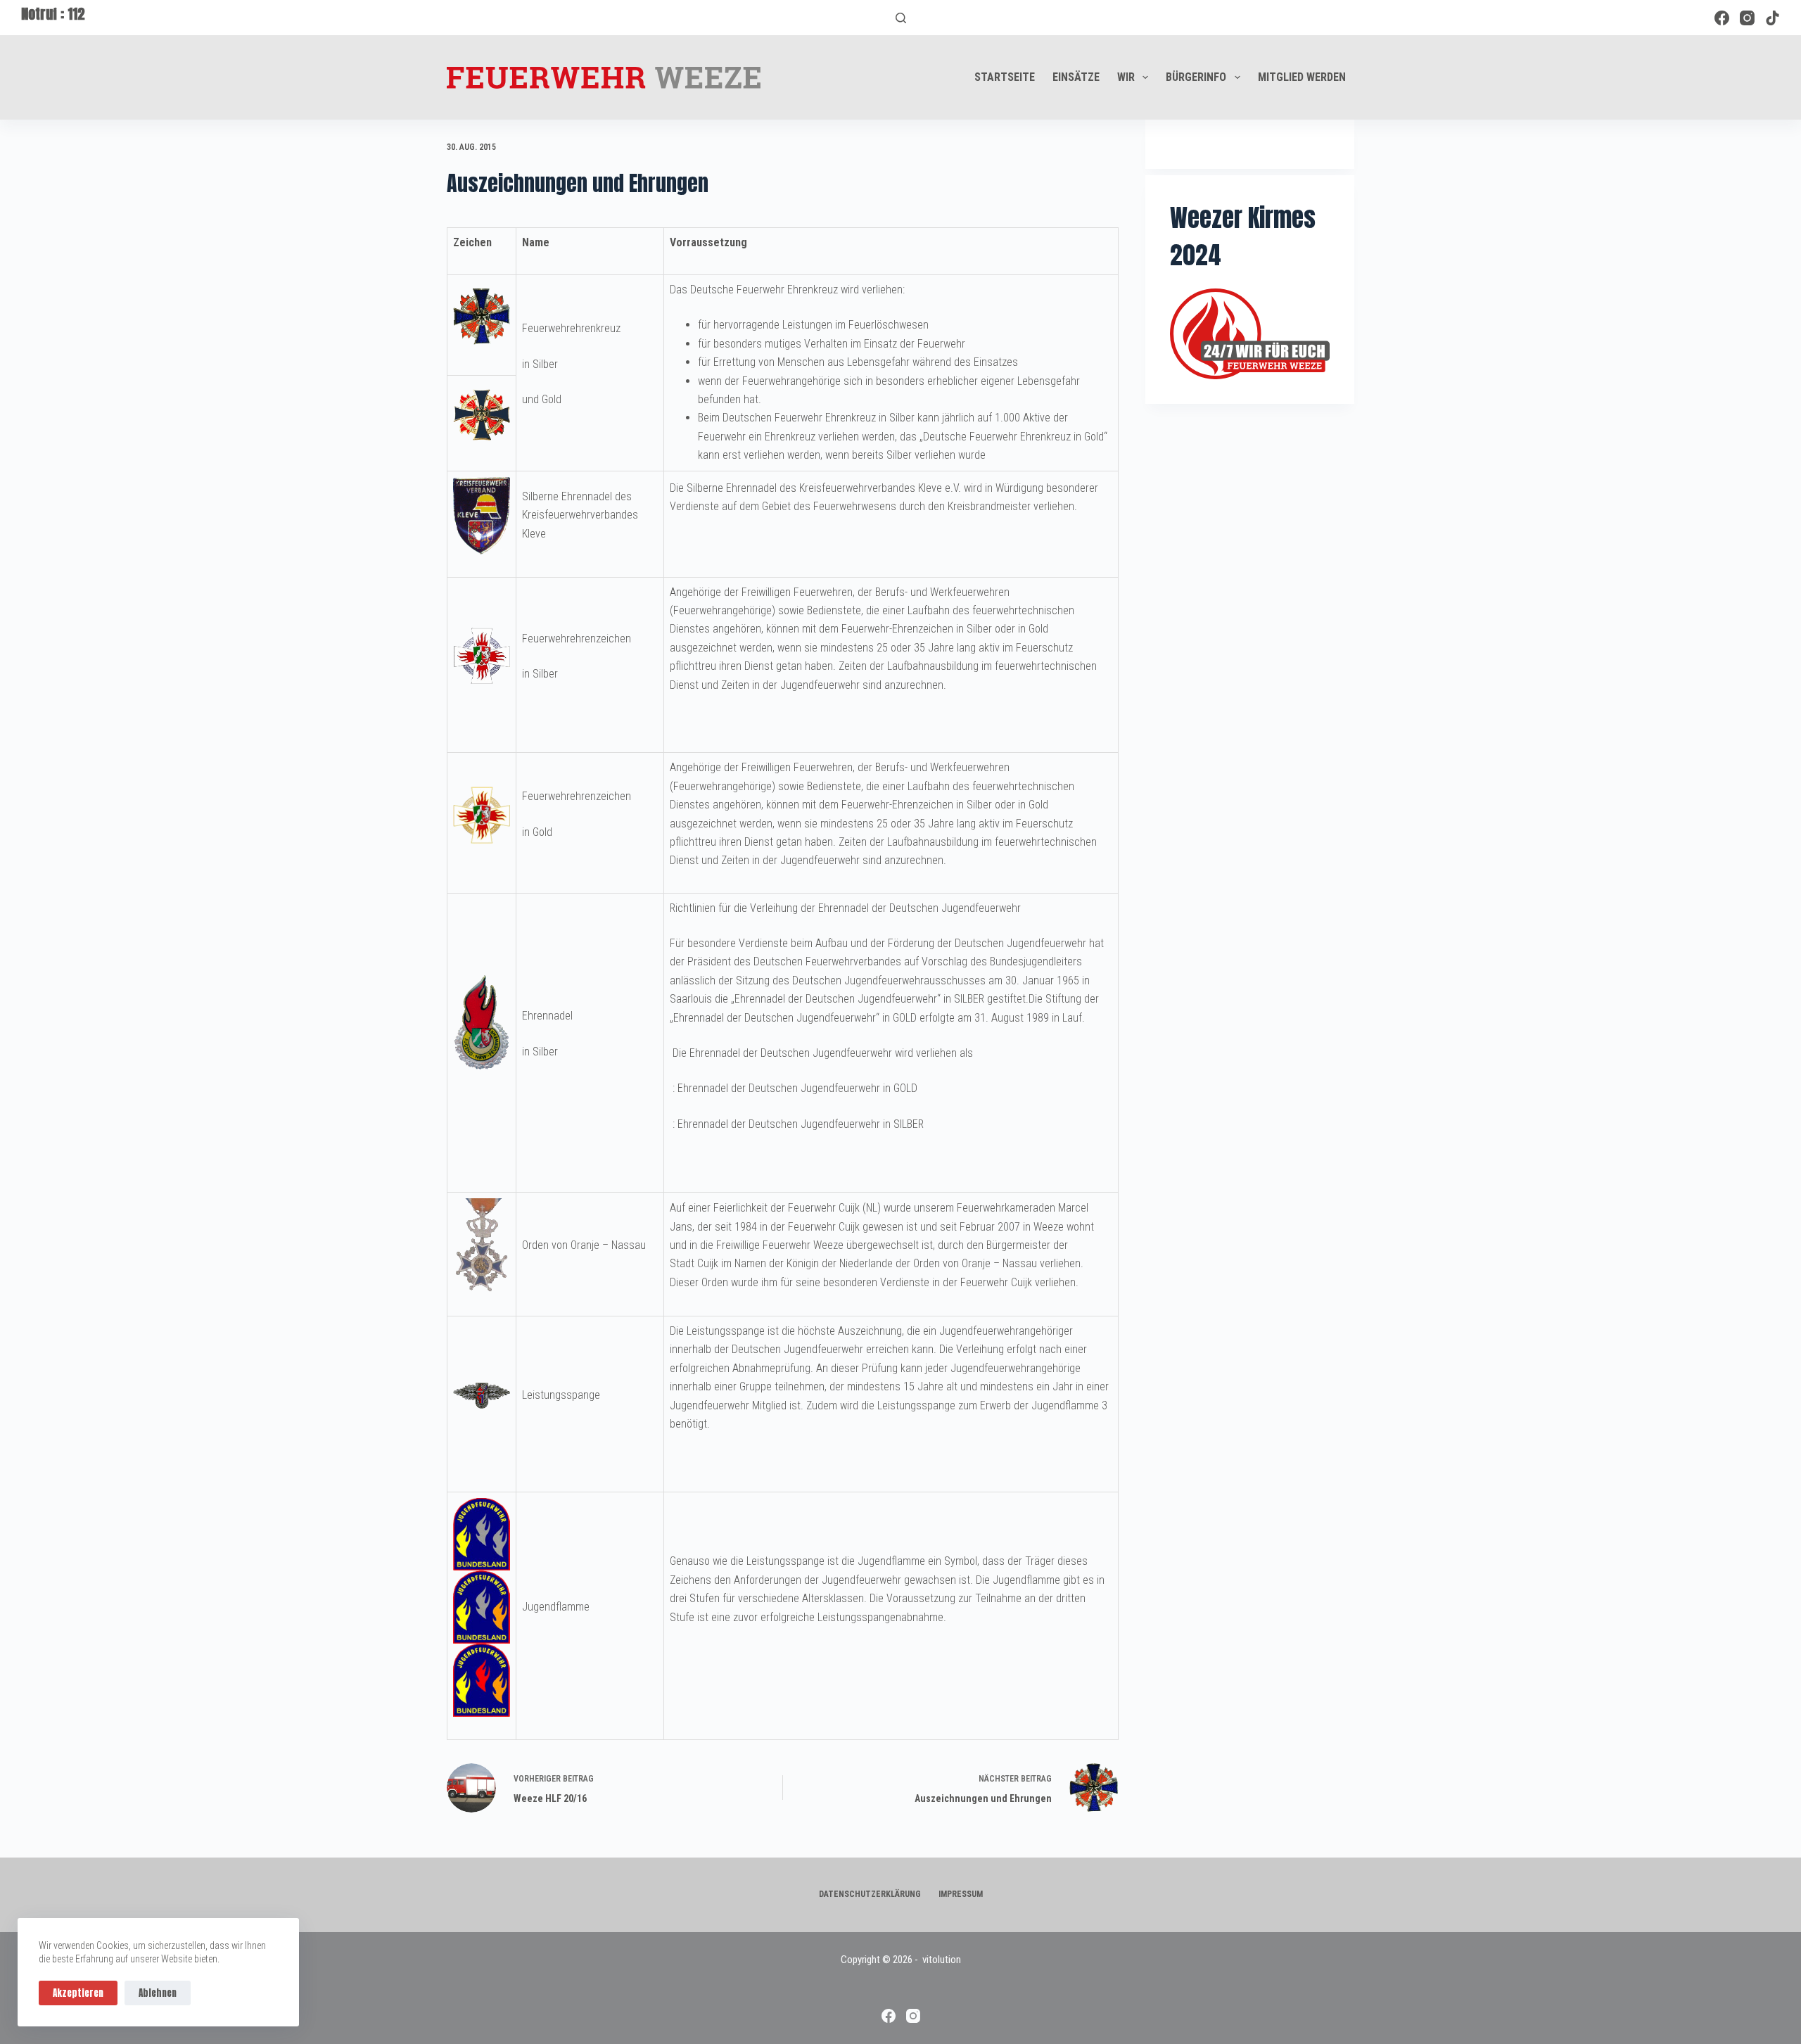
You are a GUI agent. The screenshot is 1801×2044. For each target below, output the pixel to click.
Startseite (1005, 77)
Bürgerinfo (1196, 77)
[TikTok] (1773, 18)
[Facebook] (1722, 18)
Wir (1126, 77)
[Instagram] (1747, 18)
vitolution (942, 1960)
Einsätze (1076, 77)
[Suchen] (901, 18)
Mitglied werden (1302, 77)
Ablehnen (158, 1993)
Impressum (961, 1894)
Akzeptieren (78, 1993)
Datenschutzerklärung (870, 1894)
